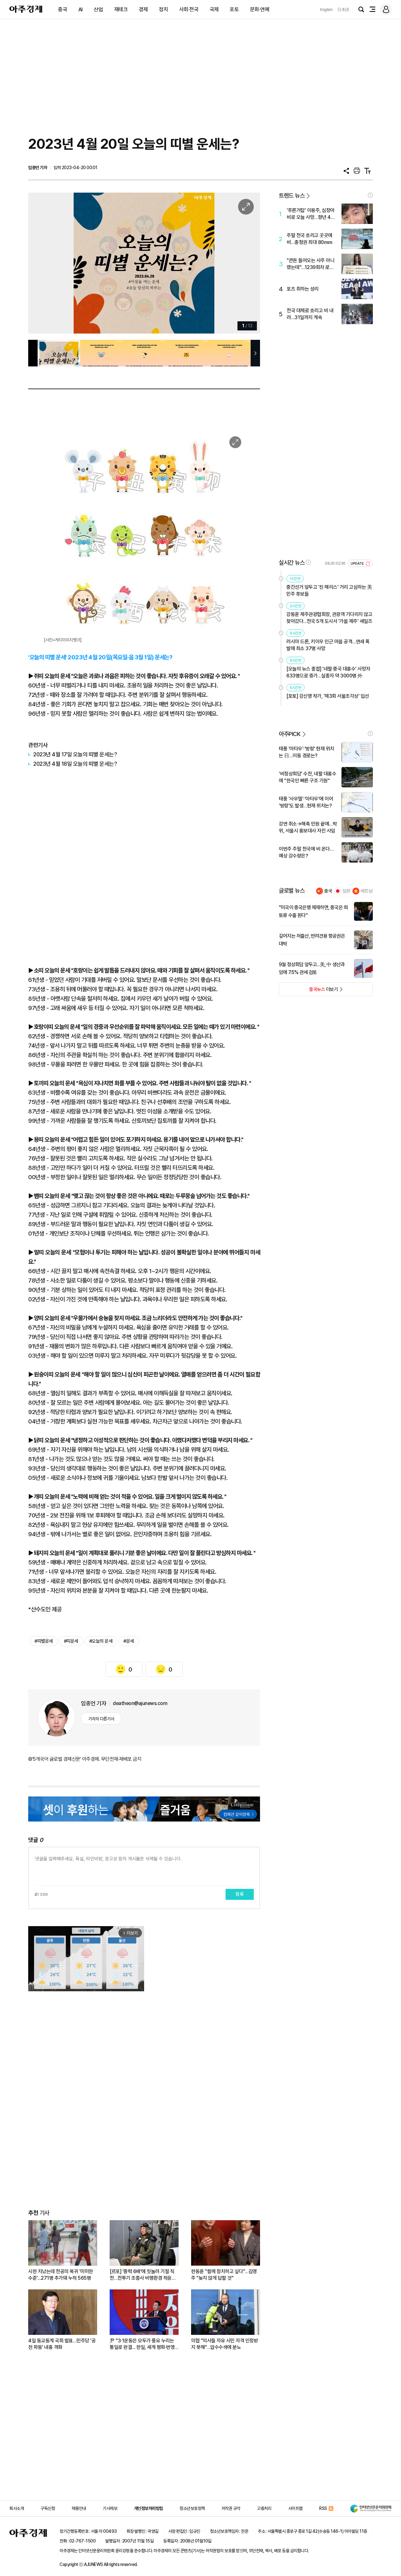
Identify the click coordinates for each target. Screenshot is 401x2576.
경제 (143, 9)
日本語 (343, 10)
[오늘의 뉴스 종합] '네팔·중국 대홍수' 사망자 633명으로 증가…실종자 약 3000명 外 (328, 672)
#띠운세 (71, 1641)
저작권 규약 (231, 2508)
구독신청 (48, 2508)
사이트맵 (295, 2508)
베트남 (367, 891)
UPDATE (358, 564)
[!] (370, 195)
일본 (346, 891)
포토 (234, 9)
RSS (323, 2508)
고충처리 (264, 2508)
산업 (98, 9)
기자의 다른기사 (101, 1719)
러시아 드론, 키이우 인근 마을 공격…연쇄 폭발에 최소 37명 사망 (328, 645)
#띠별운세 (44, 1641)
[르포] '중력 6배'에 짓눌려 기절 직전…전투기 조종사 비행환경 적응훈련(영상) (143, 2275)
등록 (240, 1894)
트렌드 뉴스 (292, 196)
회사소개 (17, 2508)
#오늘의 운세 (101, 1641)
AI (81, 9)
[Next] (242, 263)
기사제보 (110, 2508)
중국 (62, 9)
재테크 (121, 9)
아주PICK (290, 734)
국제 (214, 9)
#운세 (129, 1641)
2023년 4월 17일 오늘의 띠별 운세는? (75, 754)
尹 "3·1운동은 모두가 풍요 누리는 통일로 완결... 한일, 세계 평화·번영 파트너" (142, 2344)
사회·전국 (189, 9)
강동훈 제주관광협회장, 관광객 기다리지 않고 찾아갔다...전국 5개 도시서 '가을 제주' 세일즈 (329, 618)
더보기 (308, 991)
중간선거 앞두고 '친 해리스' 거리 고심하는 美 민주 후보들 (329, 591)
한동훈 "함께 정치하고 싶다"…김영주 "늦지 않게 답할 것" (224, 2275)
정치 (163, 9)
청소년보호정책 (192, 2508)
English (326, 10)
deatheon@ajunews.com (140, 1703)
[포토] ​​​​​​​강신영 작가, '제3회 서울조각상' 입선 (328, 696)
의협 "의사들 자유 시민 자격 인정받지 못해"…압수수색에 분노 (224, 2344)
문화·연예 (260, 9)
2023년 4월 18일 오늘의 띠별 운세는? (75, 764)
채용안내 (79, 2508)
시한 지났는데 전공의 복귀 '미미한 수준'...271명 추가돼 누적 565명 (61, 2275)
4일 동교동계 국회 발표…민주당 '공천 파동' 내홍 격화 (62, 2344)
